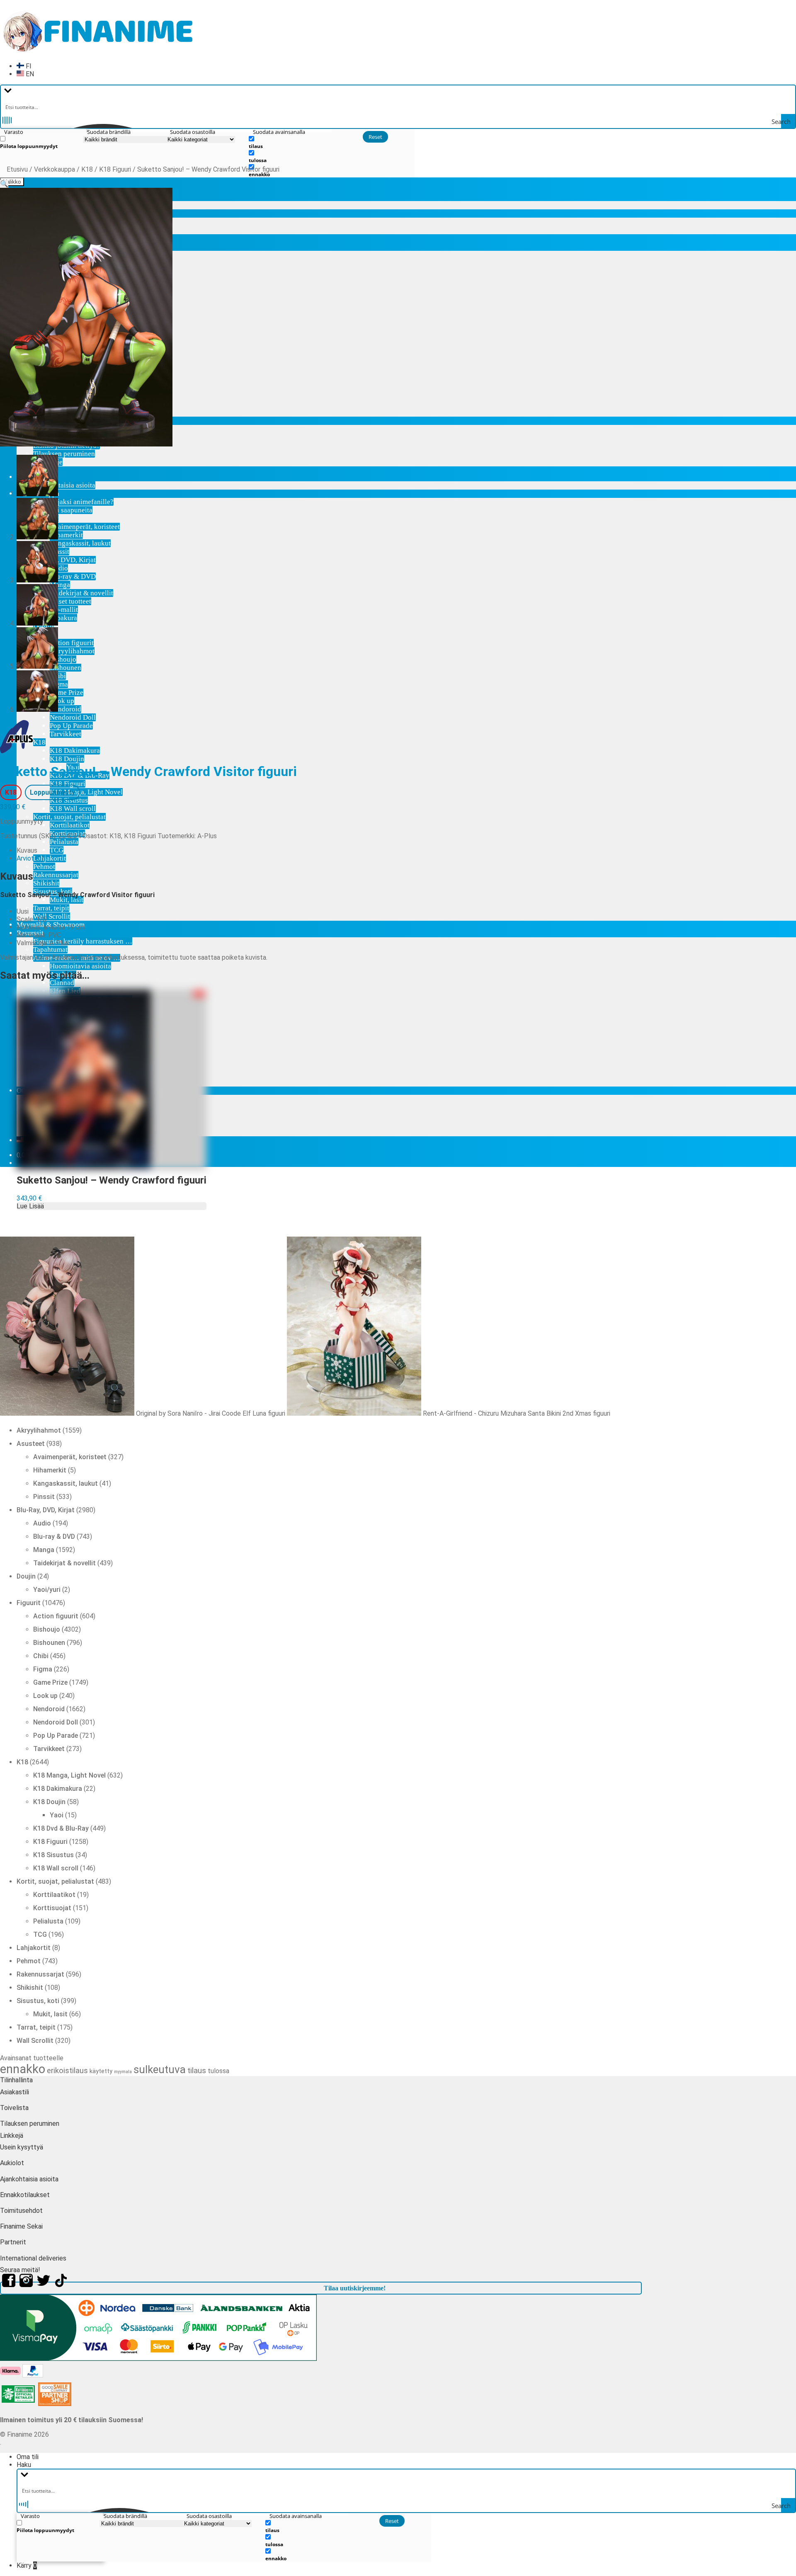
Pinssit (59, 552)
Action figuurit (72, 643)
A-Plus (207, 836)
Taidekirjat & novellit (81, 593)
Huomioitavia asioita (80, 966)
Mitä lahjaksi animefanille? (73, 502)
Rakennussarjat (56, 875)
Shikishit (46, 883)
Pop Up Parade (71, 726)
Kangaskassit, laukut (80, 543)
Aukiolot (12, 2163)
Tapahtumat (50, 950)
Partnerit (13, 2242)
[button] (4, 184)
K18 (39, 742)
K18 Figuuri (68, 784)
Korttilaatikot (70, 825)
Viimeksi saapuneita (63, 510)
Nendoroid (66, 709)
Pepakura (63, 618)
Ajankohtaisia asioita (64, 485)
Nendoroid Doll (73, 717)
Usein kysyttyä (22, 2147)
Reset (375, 137)
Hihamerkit (66, 535)
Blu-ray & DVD (73, 576)
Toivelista (14, 2108)
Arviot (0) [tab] (30, 858)
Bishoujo (63, 659)
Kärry (27, 2565)
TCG (57, 850)
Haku (24, 2465)
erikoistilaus (67, 2071)
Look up (62, 701)
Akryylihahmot (72, 651)
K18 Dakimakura (75, 751)
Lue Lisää (30, 1206)
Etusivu (17, 169)
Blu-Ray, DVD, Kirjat (64, 560)
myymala (123, 2072)
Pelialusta (64, 842)
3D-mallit (64, 610)
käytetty (101, 2071)
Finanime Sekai (21, 2226)
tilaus (197, 2070)
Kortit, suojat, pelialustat (69, 817)
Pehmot (44, 867)
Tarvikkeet (66, 734)
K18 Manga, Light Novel (86, 792)
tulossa (218, 2071)
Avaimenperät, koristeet (85, 527)
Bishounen (66, 668)
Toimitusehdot (21, 2211)
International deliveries (33, 2258)
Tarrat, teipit (51, 908)
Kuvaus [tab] (27, 850)
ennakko (23, 2069)
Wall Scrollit (52, 916)
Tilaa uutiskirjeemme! (355, 2288)
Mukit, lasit (67, 900)
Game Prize (67, 693)
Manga (60, 585)
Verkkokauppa (55, 169)
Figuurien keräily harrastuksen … (83, 941)
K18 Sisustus (69, 800)
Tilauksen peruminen (64, 454)
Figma (59, 684)
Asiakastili (15, 2092)
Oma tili (28, 2457)
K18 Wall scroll (73, 809)
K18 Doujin (67, 759)
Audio (59, 568)
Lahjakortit (50, 858)
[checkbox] (41, 142)
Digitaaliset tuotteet (62, 601)
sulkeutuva (160, 2069)
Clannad (62, 983)
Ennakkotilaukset (25, 2195)
